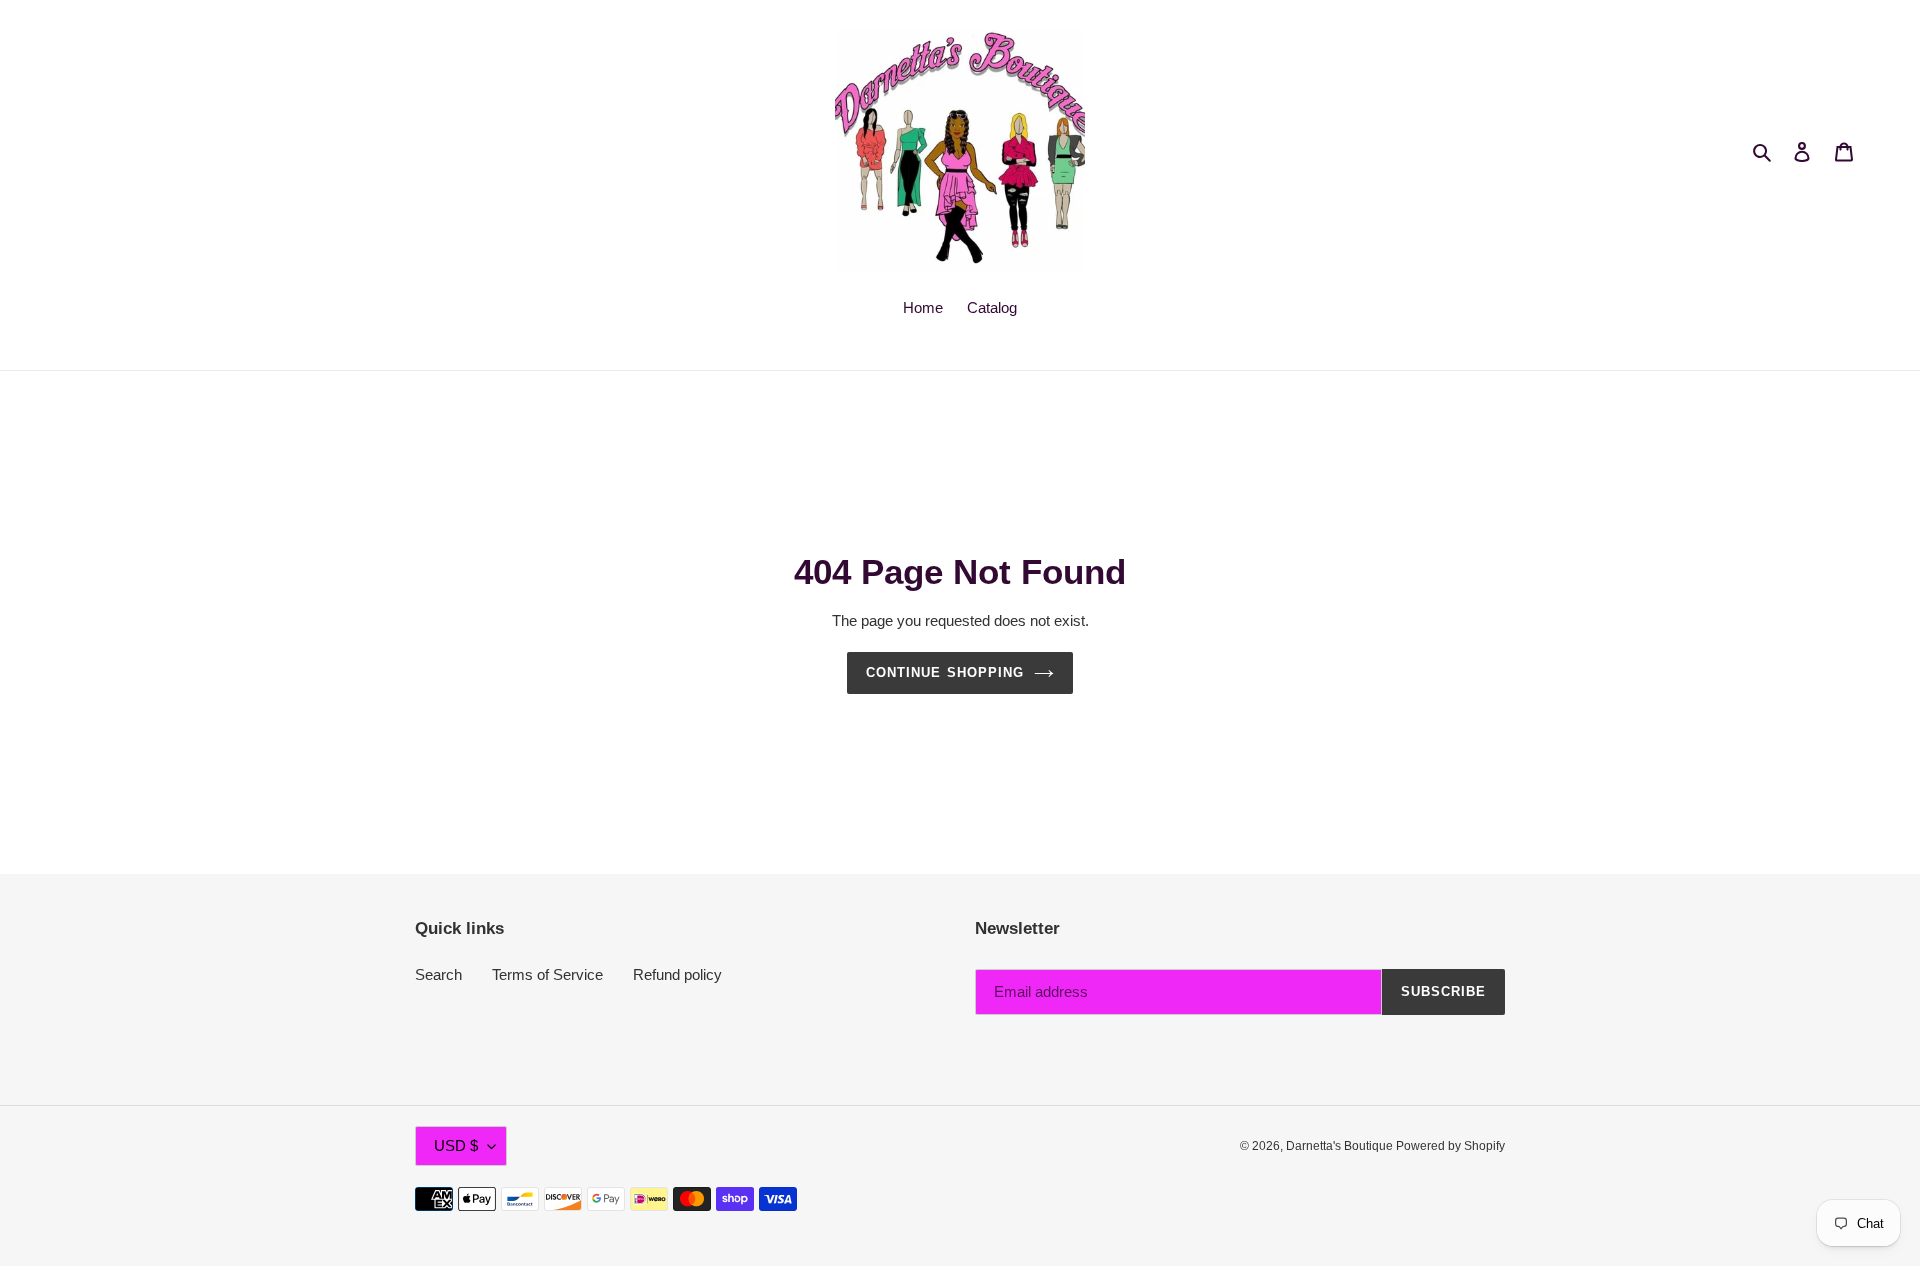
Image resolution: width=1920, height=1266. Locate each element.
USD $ (456, 1145)
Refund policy (677, 974)
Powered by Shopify (1450, 1146)
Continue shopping (945, 672)
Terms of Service (547, 974)
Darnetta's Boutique (1341, 1146)
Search (438, 974)
